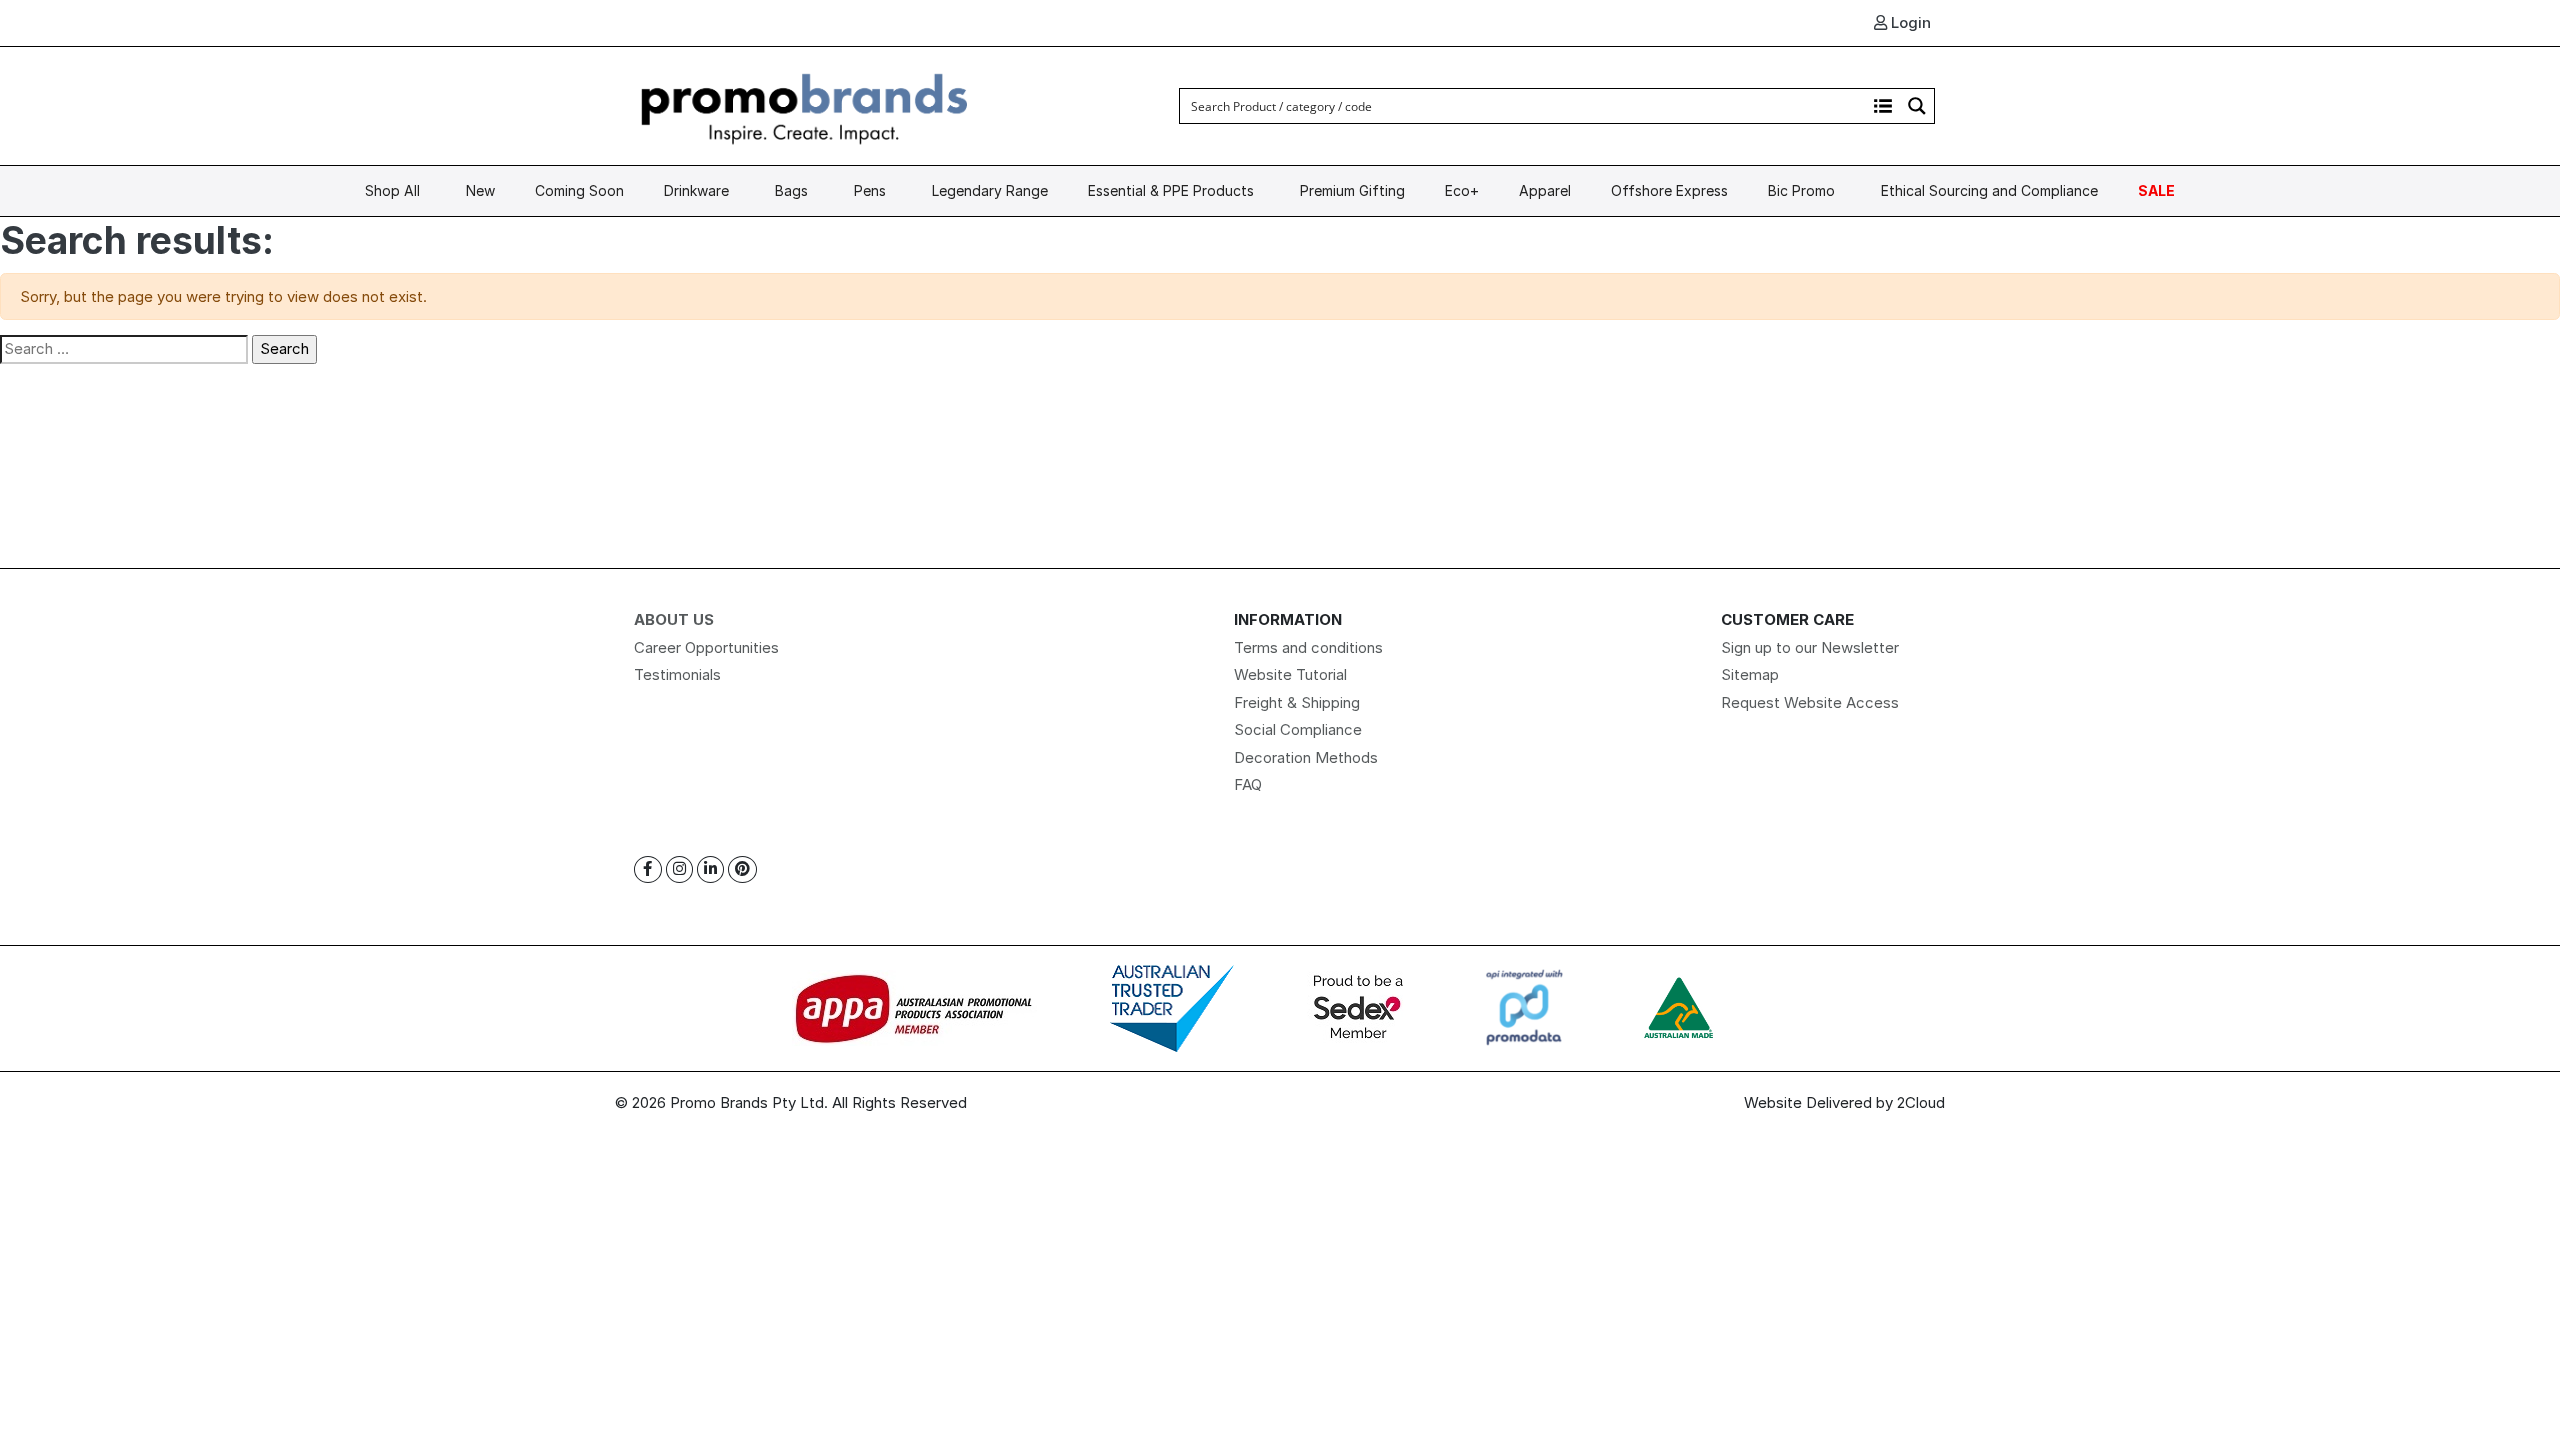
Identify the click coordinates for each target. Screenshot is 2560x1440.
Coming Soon (579, 190)
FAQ (1248, 784)
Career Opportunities (706, 647)
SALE (2156, 190)
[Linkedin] (710, 869)
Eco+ (1462, 190)
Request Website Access (1810, 702)
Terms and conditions (1308, 647)
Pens (870, 190)
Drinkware (696, 190)
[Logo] (805, 104)
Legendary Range (990, 190)
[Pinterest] (742, 869)
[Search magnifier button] (1917, 106)
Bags (791, 190)
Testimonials (677, 674)
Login (1909, 22)
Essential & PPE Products (1171, 190)
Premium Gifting (1352, 190)
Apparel (1545, 190)
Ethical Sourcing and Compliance (1989, 190)
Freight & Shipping (1297, 702)
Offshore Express (1669, 190)
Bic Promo (1801, 190)
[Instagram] (679, 869)
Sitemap (1750, 674)
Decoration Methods (1306, 757)
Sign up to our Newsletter (1810, 647)
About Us (674, 619)
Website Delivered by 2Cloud (1844, 1102)
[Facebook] (648, 869)
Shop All (392, 190)
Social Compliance (1298, 729)
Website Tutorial (1290, 674)
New (480, 190)
